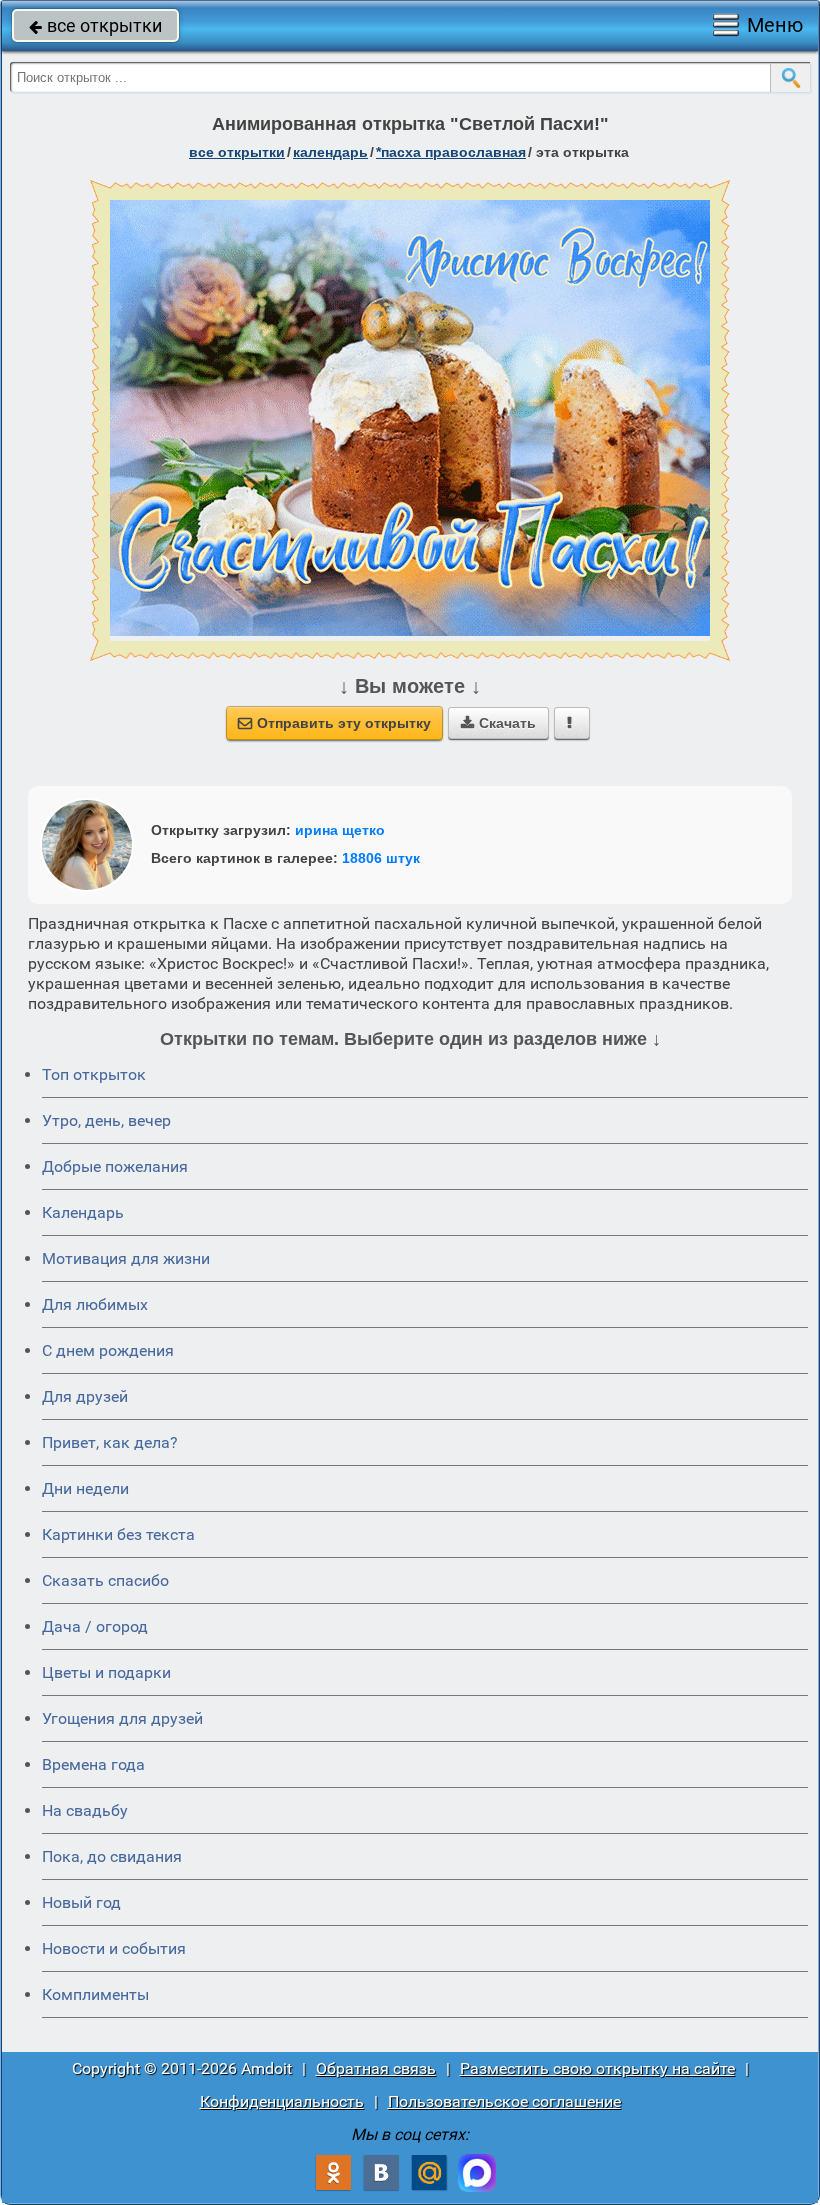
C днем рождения (108, 1350)
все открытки (95, 25)
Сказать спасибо (105, 1580)
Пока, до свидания (112, 1856)
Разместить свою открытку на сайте (597, 2068)
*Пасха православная (451, 152)
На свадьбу (85, 1810)
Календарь (330, 152)
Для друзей (85, 1396)
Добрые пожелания (115, 1166)
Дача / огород (95, 1626)
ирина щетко (340, 830)
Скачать (498, 723)
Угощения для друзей (122, 1718)
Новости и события (114, 1948)
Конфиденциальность (282, 2101)
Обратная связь (376, 2068)
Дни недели (85, 1488)
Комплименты (95, 1994)
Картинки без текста (118, 1534)
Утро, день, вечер (106, 1120)
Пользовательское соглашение (504, 2101)
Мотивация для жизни (126, 1258)
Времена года (93, 1764)
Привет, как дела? (110, 1442)
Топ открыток (94, 1074)
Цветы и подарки (106, 1672)
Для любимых (95, 1304)
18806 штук (381, 858)
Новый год (81, 1902)
